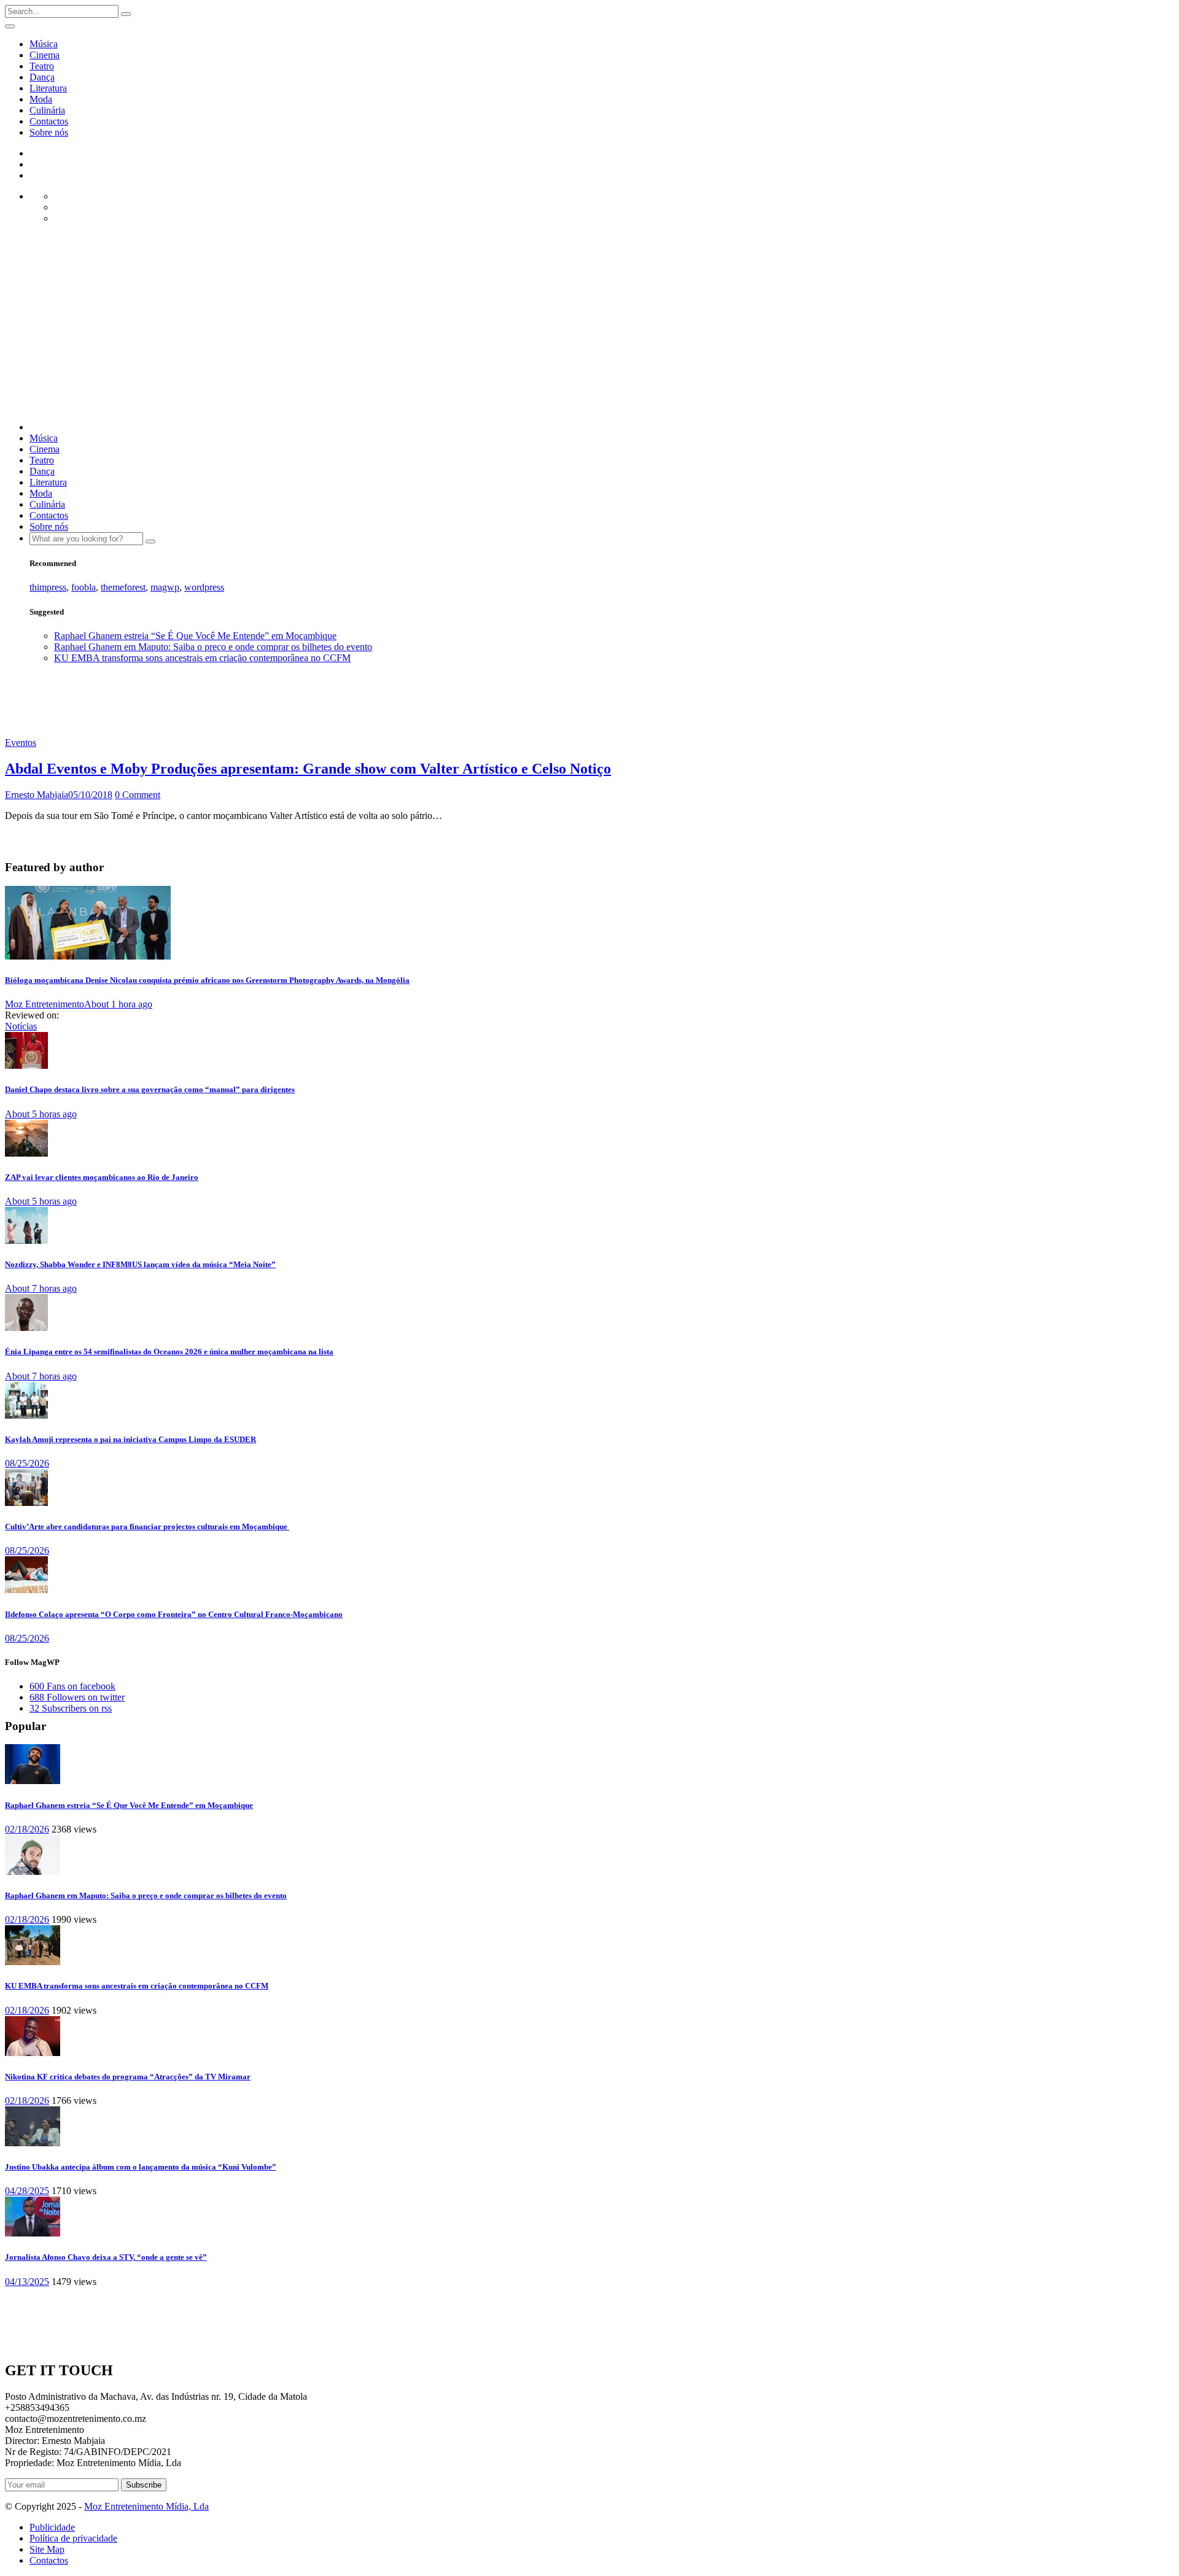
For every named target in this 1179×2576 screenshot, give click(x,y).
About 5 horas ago (41, 1114)
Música (44, 44)
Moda (41, 99)
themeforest (123, 587)
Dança (42, 77)
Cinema (45, 55)
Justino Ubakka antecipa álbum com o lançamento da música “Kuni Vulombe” (141, 2167)
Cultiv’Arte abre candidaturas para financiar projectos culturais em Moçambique (147, 1527)
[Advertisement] (589, 326)
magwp (165, 587)
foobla (84, 587)
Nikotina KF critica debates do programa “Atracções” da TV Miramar (128, 2077)
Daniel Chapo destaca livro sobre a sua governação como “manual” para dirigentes (150, 1089)
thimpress (48, 587)
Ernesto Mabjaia (37, 795)
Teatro (42, 66)
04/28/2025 (27, 2191)
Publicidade (52, 2527)
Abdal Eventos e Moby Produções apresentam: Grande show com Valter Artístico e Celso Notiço (308, 769)
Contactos (49, 121)
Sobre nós (49, 132)
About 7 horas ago (41, 1288)
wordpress (204, 587)
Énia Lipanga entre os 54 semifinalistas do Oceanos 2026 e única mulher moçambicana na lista (169, 1352)
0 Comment (138, 795)
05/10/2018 (90, 795)
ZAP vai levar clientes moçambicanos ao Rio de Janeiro (102, 1177)
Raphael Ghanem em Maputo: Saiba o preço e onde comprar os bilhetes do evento (213, 647)
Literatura (48, 88)
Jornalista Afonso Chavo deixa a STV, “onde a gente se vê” (106, 2257)
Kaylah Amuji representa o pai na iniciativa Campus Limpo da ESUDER (130, 1439)
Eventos (21, 743)
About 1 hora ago (118, 1004)
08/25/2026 (27, 1463)
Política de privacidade (73, 2538)
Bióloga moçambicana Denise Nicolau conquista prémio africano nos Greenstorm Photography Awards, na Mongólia (207, 980)
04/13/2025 (27, 2282)
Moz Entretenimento (45, 1004)
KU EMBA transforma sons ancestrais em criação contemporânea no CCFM (202, 658)
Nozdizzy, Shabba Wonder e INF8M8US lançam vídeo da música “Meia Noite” (140, 1264)
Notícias (21, 1026)
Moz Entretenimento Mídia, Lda (146, 2506)
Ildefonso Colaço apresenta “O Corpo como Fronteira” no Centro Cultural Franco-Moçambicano (174, 1614)
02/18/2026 (27, 1829)
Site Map (47, 2549)
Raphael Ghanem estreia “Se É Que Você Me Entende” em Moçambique (195, 636)
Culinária (47, 110)
